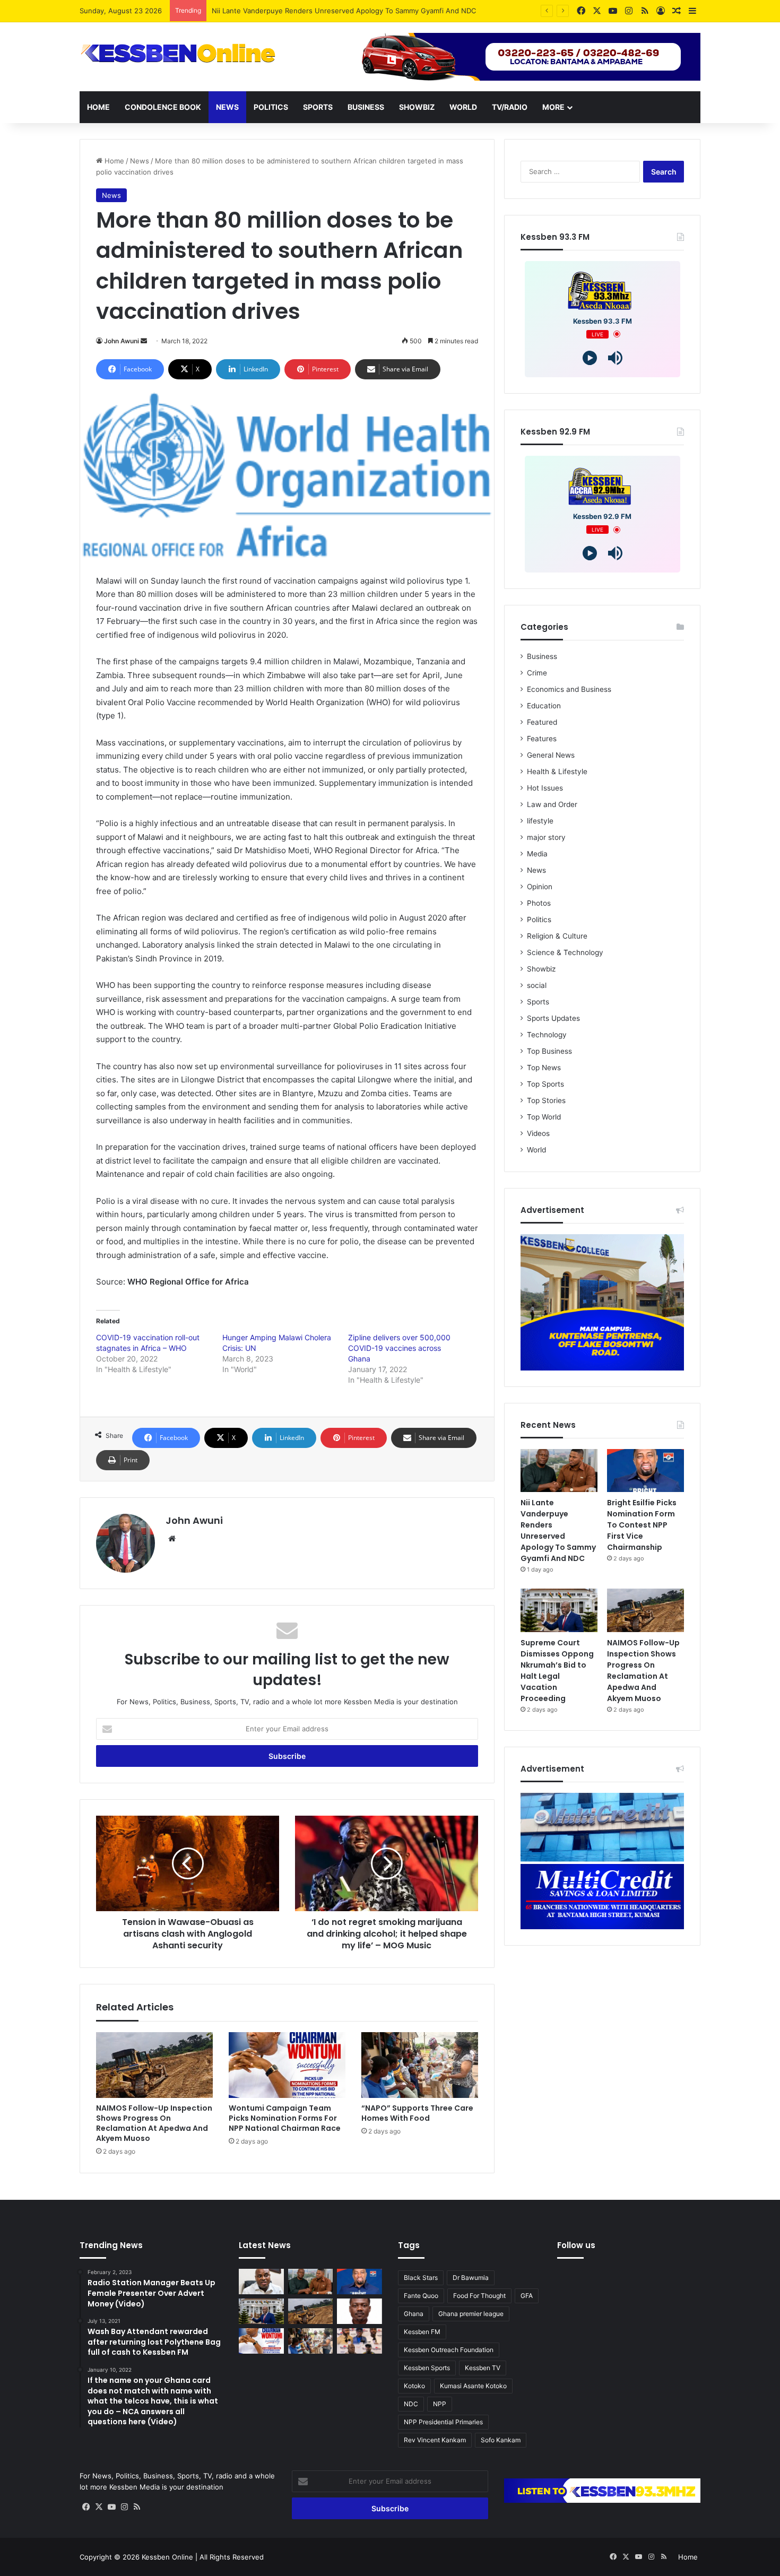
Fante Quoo (421, 2296)
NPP (440, 2404)
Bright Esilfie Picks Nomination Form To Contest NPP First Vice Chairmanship (642, 1525)
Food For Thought (479, 2296)
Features (542, 739)
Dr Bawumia (471, 2278)
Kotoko (414, 2386)
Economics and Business (569, 689)
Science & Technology (565, 952)
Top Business (549, 1051)
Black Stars (421, 2278)
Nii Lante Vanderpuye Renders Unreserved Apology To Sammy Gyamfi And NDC (558, 1530)
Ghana (414, 2314)
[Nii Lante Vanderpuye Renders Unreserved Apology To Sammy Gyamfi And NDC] (559, 1471)
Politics (271, 107)
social (537, 985)
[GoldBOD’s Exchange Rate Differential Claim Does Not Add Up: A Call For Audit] (359, 2311)
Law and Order (552, 804)
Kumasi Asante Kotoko (473, 2386)
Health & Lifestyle (557, 771)
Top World (544, 1117)
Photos (539, 903)
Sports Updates (553, 1018)
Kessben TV (483, 2368)
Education (544, 706)
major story (546, 837)
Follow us (576, 2245)
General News (551, 755)
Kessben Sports (427, 2368)
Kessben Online (167, 2557)
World (463, 107)
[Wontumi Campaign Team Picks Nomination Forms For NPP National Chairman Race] (287, 2065)
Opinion (540, 887)
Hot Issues (545, 788)
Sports (318, 107)
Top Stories (546, 1100)
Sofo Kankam (501, 2440)
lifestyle (540, 821)
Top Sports (545, 1084)
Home (98, 107)
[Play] (590, 358)
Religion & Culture (557, 936)
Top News (544, 1068)
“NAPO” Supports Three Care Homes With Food (417, 2113)
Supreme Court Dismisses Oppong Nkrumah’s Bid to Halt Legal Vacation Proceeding (557, 1671)
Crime (537, 673)
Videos (538, 1133)
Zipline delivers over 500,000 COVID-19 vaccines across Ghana (399, 1348)
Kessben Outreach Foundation (449, 2350)
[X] (99, 2507)
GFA (527, 2296)
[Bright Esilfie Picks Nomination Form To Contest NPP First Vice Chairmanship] (645, 1471)
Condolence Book (163, 107)
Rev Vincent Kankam (435, 2440)
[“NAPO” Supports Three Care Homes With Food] (420, 2065)
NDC (411, 2404)
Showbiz (417, 107)
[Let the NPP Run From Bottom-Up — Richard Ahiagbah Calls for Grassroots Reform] (261, 2282)
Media (537, 854)
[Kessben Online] (178, 54)
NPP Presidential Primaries (443, 2422)
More (553, 107)
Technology (547, 1035)
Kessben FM (422, 2332)
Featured (542, 722)
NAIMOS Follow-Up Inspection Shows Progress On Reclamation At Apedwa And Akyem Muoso (154, 2123)
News (227, 107)
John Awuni (122, 341)
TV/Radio (510, 107)
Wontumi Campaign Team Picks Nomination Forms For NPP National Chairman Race (285, 2118)
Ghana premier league (471, 2314)
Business (366, 107)
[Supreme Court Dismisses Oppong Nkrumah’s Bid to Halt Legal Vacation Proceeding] (559, 1610)
